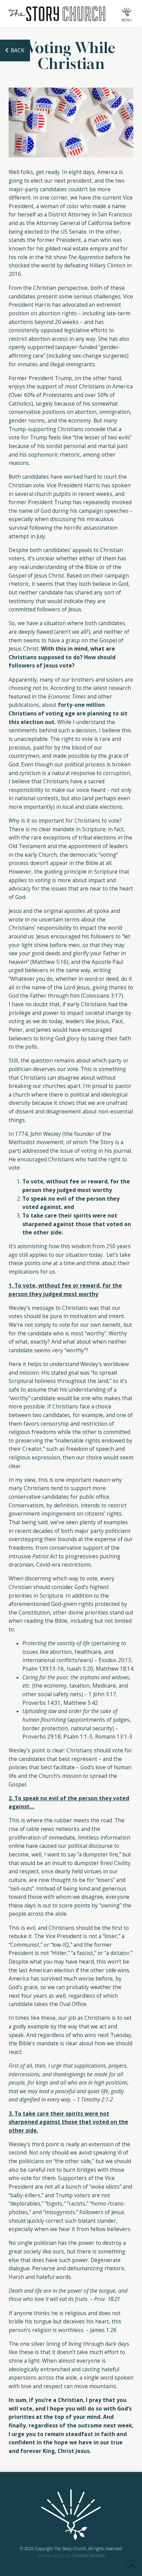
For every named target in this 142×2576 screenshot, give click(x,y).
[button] (126, 14)
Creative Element (88, 2555)
